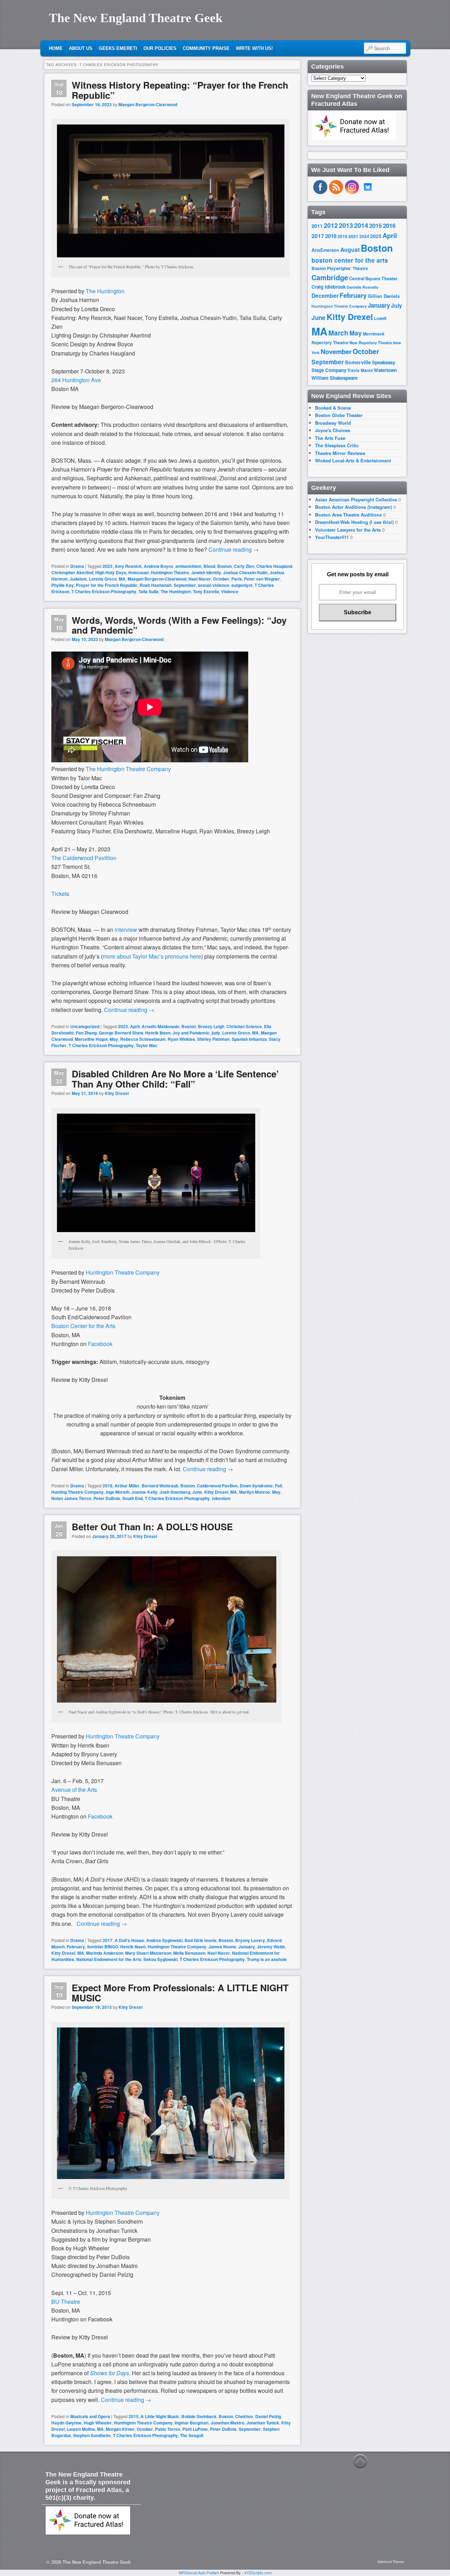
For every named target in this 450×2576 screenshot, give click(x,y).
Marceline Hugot (91, 1039)
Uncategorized (85, 1026)
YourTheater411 (332, 537)
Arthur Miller (127, 1486)
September (185, 585)
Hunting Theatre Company (78, 1492)
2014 (361, 225)
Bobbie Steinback (199, 2416)
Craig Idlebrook (329, 287)
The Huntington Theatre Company (128, 769)
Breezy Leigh (211, 1026)
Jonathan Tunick (263, 2423)
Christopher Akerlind (72, 572)
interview (126, 930)
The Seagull (192, 2435)
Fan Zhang (86, 1033)
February (76, 1947)
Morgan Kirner (120, 2429)
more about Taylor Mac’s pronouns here (152, 956)
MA (122, 579)
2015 (134, 2416)
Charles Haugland (274, 566)
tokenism (221, 1498)
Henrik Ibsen (158, 1033)
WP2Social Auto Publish (199, 2572)
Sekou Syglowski (160, 1959)
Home (56, 48)
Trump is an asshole (267, 1959)
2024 (364, 236)
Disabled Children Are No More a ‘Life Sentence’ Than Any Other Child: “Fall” (175, 1079)
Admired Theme (391, 2562)
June (197, 1492)
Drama (77, 566)
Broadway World (333, 423)
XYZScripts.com (258, 2572)
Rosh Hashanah (156, 585)
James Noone (222, 1947)
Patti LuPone (195, 2429)
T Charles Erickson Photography (104, 591)
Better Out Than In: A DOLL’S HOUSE (152, 1527)
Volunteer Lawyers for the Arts (348, 530)
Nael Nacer (200, 579)
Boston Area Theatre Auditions (348, 515)
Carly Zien (244, 566)
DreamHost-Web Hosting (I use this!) (354, 522)
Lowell (380, 318)
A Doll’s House (129, 1940)
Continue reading (234, 549)
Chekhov (244, 2416)
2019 (342, 236)
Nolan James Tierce (71, 1498)
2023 (108, 566)
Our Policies (160, 48)
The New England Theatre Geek (136, 18)
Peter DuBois (107, 1498)
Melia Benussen (189, 1953)
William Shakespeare (335, 378)
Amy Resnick (128, 566)
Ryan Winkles (181, 1039)
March (338, 333)
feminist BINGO (103, 1947)
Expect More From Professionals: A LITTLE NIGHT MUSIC (180, 1993)
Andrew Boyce (159, 566)
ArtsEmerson (325, 250)
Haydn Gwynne (66, 2423)
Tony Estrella (206, 591)
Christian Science (244, 1026)
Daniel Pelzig (268, 2416)
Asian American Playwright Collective (356, 499)
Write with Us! (254, 48)
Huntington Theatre (170, 572)
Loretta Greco (103, 579)
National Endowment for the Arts (109, 1959)
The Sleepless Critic (337, 445)
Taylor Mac (147, 1045)
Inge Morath (118, 1492)
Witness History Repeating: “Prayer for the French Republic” (180, 90)
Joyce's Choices (333, 430)
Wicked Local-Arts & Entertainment (353, 460)
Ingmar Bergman (192, 2423)
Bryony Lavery (250, 1940)
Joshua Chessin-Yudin (245, 572)
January (247, 1947)
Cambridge (330, 277)
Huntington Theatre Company (123, 1736)
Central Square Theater (373, 278)
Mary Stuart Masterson (148, 1953)
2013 (346, 225)
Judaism (78, 579)
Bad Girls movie (201, 1940)
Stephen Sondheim (92, 2435)
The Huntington (105, 291)
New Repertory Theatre (371, 342)
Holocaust (139, 572)
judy (216, 1033)
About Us (81, 48)
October (221, 579)
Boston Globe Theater (339, 415)
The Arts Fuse (330, 438)
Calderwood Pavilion (217, 1486)
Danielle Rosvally (362, 287)
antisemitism (188, 566)
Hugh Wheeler (98, 2423)
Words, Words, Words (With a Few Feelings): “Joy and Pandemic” (179, 625)
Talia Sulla (149, 591)
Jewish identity (206, 572)
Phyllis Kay (63, 585)
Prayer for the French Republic (107, 585)
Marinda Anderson (105, 1953)
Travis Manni (360, 370)
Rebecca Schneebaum (143, 1039)
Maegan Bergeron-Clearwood (148, 104)
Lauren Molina (81, 2429)
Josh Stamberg (175, 1492)
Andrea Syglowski (164, 1940)
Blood (209, 566)
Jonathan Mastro (227, 2423)
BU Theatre (66, 2302)
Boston (224, 566)
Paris (237, 579)
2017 (108, 1940)
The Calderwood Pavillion (84, 858)
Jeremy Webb (271, 1947)
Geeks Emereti (118, 48)
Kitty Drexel (117, 1093)
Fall (278, 1486)
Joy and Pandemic (191, 1033)
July (397, 305)
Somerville (358, 362)
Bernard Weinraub (160, 1486)
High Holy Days (111, 572)
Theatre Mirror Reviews (340, 453)
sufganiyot (242, 585)
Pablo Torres (168, 2429)
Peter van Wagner (262, 579)
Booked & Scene (333, 408)
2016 (389, 225)
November (336, 351)
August (350, 249)
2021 (353, 236)
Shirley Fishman (213, 1039)
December (325, 296)
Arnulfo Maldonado (160, 1026)
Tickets (60, 894)
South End (133, 1498)
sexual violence (214, 585)
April (135, 1026)
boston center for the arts (350, 260)
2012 (331, 225)
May (114, 1039)
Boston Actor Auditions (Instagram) (353, 507)
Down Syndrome (256, 1486)
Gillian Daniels (384, 296)
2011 (317, 226)
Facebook (100, 1816)
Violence (230, 591)
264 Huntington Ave (76, 380)
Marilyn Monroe (255, 1492)
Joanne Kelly (144, 1492)
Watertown (385, 370)
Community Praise (206, 48)
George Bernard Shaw (121, 1033)
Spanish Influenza (249, 1039)
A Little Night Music (160, 2416)
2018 (108, 1486)
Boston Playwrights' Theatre (340, 268)
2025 (376, 236)
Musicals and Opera (90, 2416)
